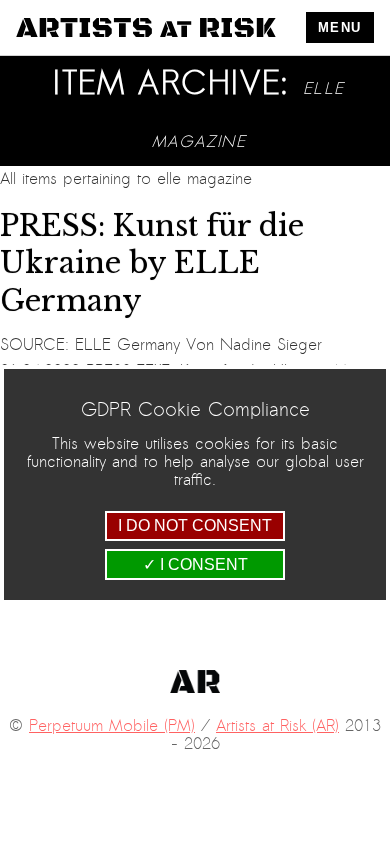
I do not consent (195, 525)
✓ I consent (195, 564)
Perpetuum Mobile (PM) (112, 726)
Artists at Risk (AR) (277, 726)
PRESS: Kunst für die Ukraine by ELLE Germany (152, 263)
